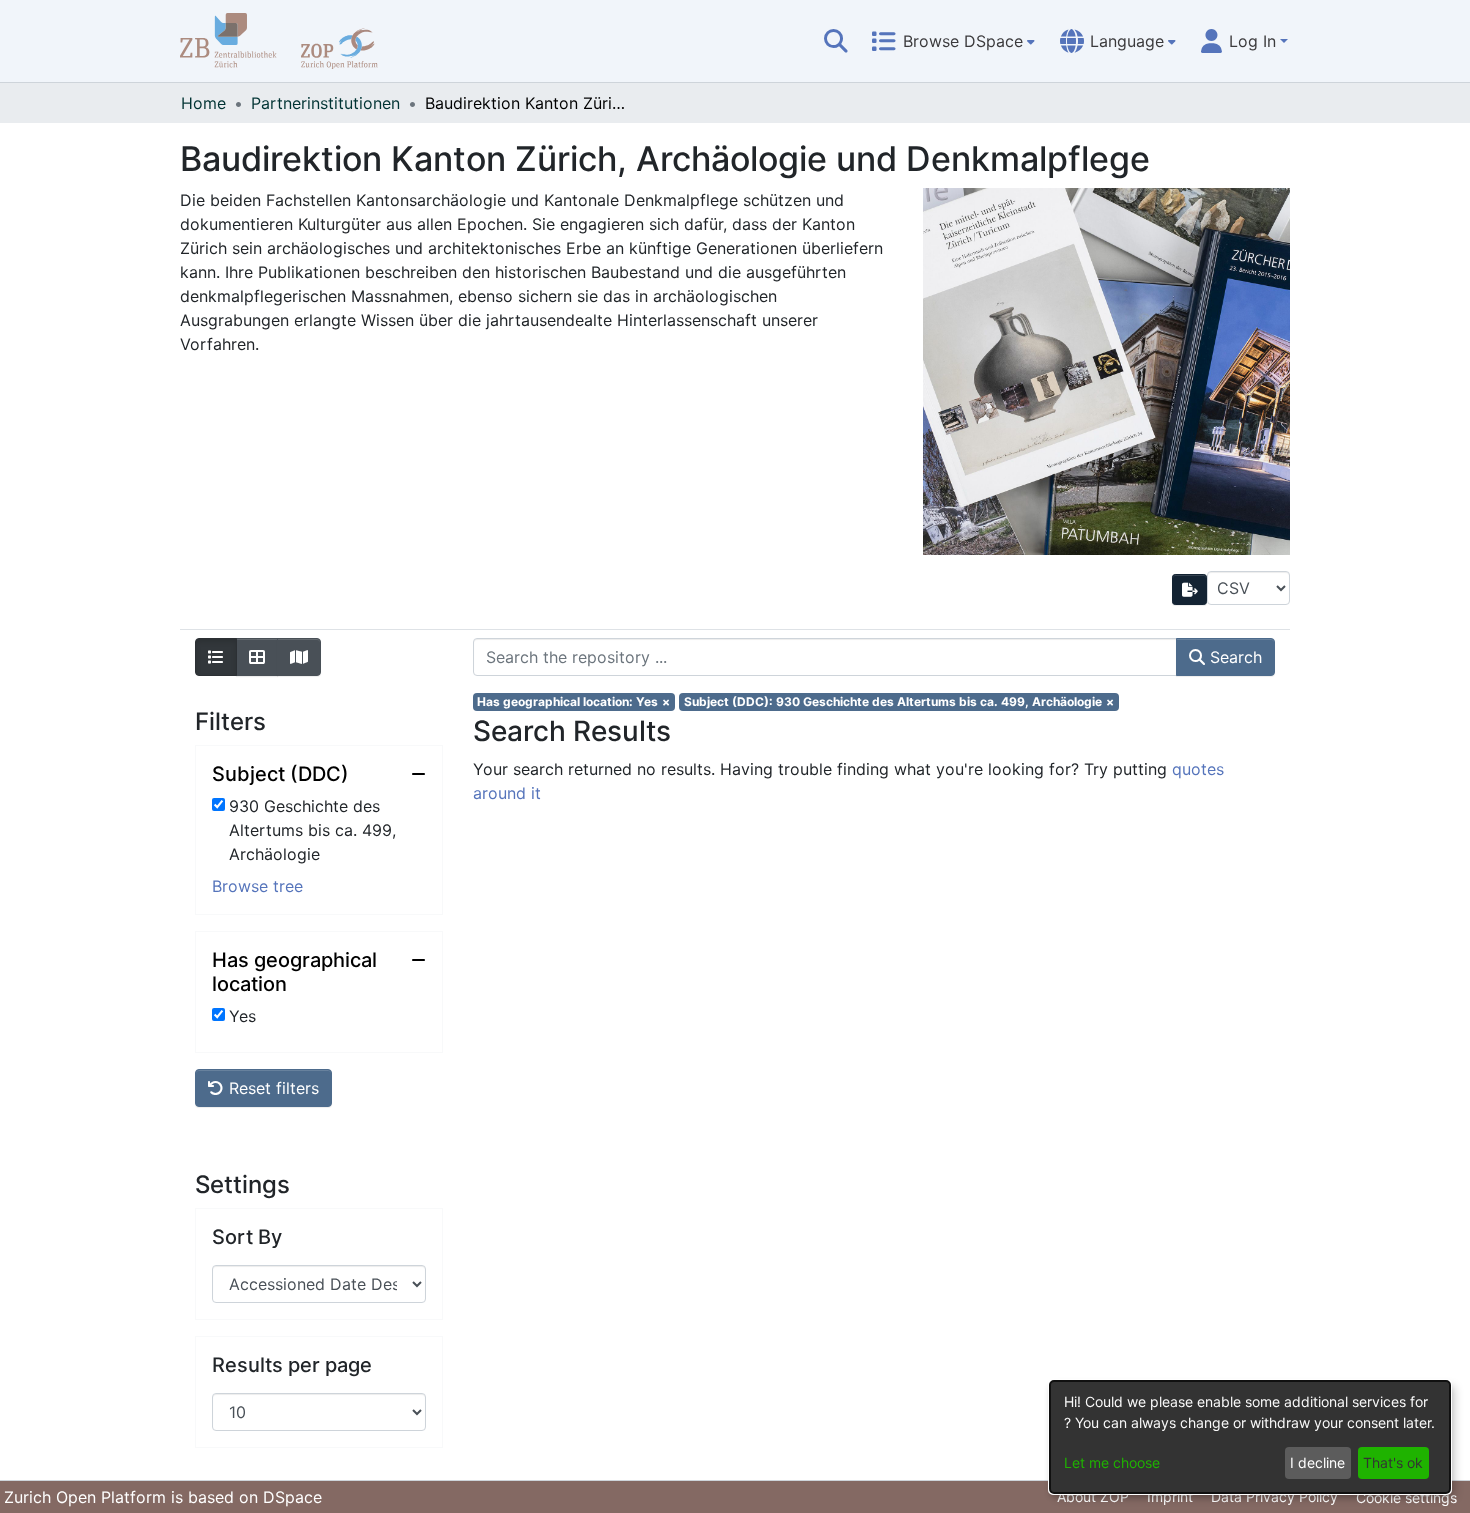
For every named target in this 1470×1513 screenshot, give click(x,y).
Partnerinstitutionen (325, 103)
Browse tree (257, 886)
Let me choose (1112, 1462)
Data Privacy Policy (1274, 1496)
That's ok (1393, 1462)
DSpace (292, 1497)
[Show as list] (216, 657)
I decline (1317, 1462)
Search (1233, 657)
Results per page (292, 1365)
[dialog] (1250, 1437)
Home (203, 103)
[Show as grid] (257, 657)
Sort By (247, 1237)
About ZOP (1093, 1496)
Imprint (1170, 1496)
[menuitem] (953, 41)
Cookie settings (1406, 1497)
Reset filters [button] (271, 1088)
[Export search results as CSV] (1190, 589)
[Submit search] (836, 41)
